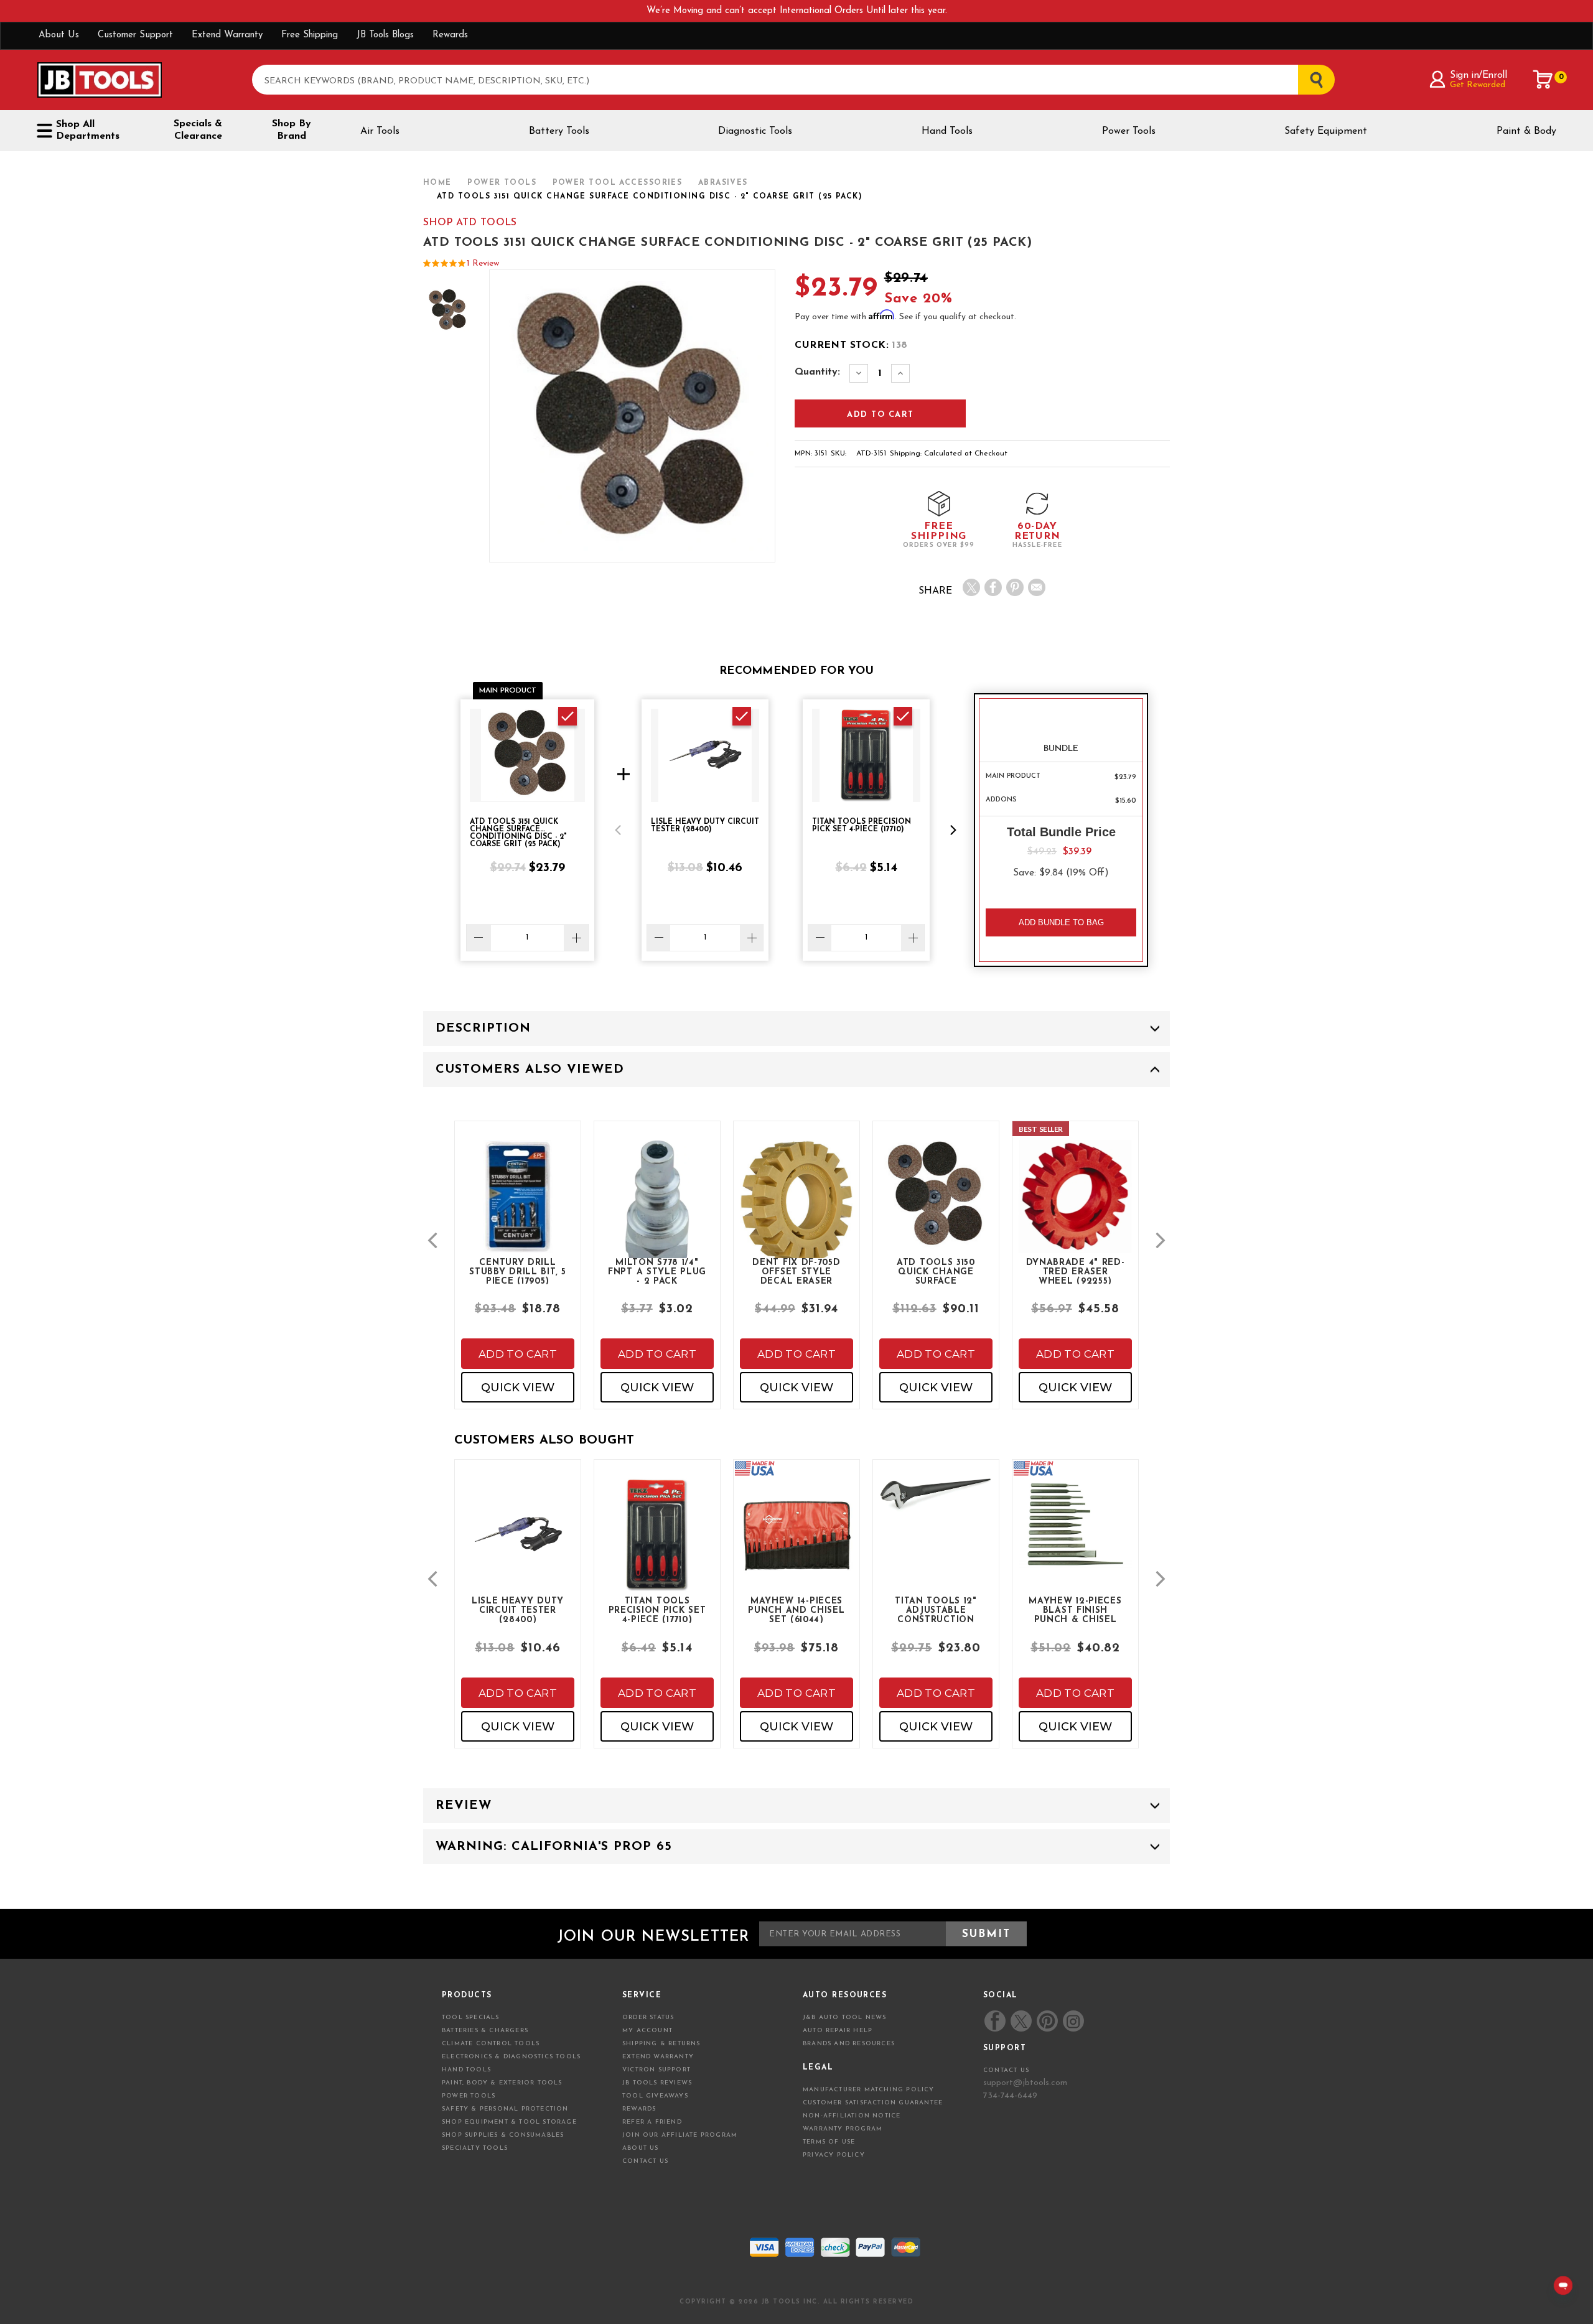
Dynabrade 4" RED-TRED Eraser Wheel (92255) (1076, 1271)
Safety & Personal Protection (505, 2109)
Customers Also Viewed (530, 1070)
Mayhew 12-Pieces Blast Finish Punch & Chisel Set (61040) (1075, 1610)
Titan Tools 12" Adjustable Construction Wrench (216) (936, 1610)
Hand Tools (947, 131)
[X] (971, 587)
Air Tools (380, 131)
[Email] (1037, 587)
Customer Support (135, 35)
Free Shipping (310, 35)
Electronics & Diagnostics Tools (511, 2057)
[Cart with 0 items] (1543, 80)
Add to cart (518, 1354)
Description (483, 1029)
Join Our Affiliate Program (680, 2135)
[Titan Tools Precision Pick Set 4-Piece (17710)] (657, 1545)
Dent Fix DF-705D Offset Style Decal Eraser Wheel (796, 1271)
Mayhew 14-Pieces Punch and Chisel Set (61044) (796, 1610)
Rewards (450, 35)
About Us (59, 35)
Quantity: (817, 372)
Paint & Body (1526, 131)
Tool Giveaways (655, 2096)
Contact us (1006, 2070)
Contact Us (645, 2161)
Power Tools (1129, 131)
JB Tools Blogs (385, 35)
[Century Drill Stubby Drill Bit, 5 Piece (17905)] (518, 1207)
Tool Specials (471, 2018)
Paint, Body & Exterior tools (502, 2083)
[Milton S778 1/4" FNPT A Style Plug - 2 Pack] (657, 1219)
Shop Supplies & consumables (503, 2135)
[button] (618, 830)
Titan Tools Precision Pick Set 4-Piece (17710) (657, 1610)
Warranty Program (843, 2129)
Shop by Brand (292, 130)
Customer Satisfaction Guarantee (873, 2103)
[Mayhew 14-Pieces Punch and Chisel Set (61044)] (796, 1545)
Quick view (518, 1388)
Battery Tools (559, 131)
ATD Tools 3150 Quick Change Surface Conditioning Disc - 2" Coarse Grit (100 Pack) (936, 1271)
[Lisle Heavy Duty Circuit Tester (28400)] (518, 1545)
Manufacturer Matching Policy (869, 2090)
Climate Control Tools (491, 2044)
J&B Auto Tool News (845, 2018)
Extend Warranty (227, 35)
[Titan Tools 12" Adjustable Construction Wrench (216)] (936, 1505)
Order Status (648, 2018)
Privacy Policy (834, 2155)
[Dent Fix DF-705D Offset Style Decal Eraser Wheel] (796, 1212)
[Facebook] (993, 587)
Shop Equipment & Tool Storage (509, 2122)
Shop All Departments (88, 130)
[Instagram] (1073, 2021)
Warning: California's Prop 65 (554, 1847)
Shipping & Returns (661, 2044)
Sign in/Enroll (1478, 75)
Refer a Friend (652, 2122)
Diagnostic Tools (755, 131)
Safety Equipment (1326, 131)
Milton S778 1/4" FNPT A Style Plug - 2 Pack (657, 1271)
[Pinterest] (1015, 587)
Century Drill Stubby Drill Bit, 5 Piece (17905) (517, 1271)
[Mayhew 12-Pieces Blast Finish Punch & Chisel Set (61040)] (1075, 1534)
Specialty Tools (475, 2148)
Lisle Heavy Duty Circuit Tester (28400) (518, 1610)
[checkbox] (568, 716)
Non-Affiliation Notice (852, 2116)
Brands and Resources (849, 2044)
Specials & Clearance (198, 130)
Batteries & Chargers (485, 2031)
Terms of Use (829, 2142)
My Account (647, 2031)
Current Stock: (851, 345)
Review (464, 1806)
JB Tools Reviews (657, 2083)
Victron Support (656, 2070)
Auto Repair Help (838, 2031)
